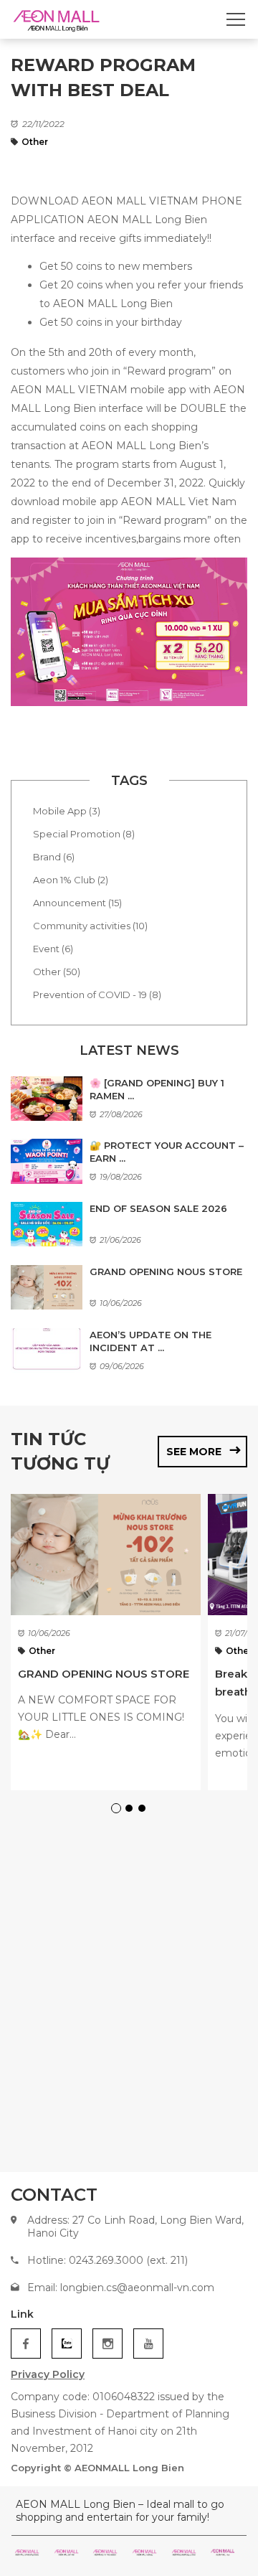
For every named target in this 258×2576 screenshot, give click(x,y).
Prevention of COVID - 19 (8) (97, 995)
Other (35, 142)
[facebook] (26, 2344)
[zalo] (67, 2344)
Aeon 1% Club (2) (71, 880)
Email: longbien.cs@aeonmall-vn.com (121, 2288)
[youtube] (148, 2344)
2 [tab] (131, 1810)
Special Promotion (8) (84, 834)
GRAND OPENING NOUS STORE (166, 1271)
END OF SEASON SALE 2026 (158, 1208)
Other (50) (57, 972)
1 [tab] (118, 1810)
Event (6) (53, 949)
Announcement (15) (77, 903)
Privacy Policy (48, 2374)
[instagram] (107, 2344)
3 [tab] (144, 1810)
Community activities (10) (90, 926)
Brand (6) (54, 857)
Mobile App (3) (67, 811)
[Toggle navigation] (236, 19)
